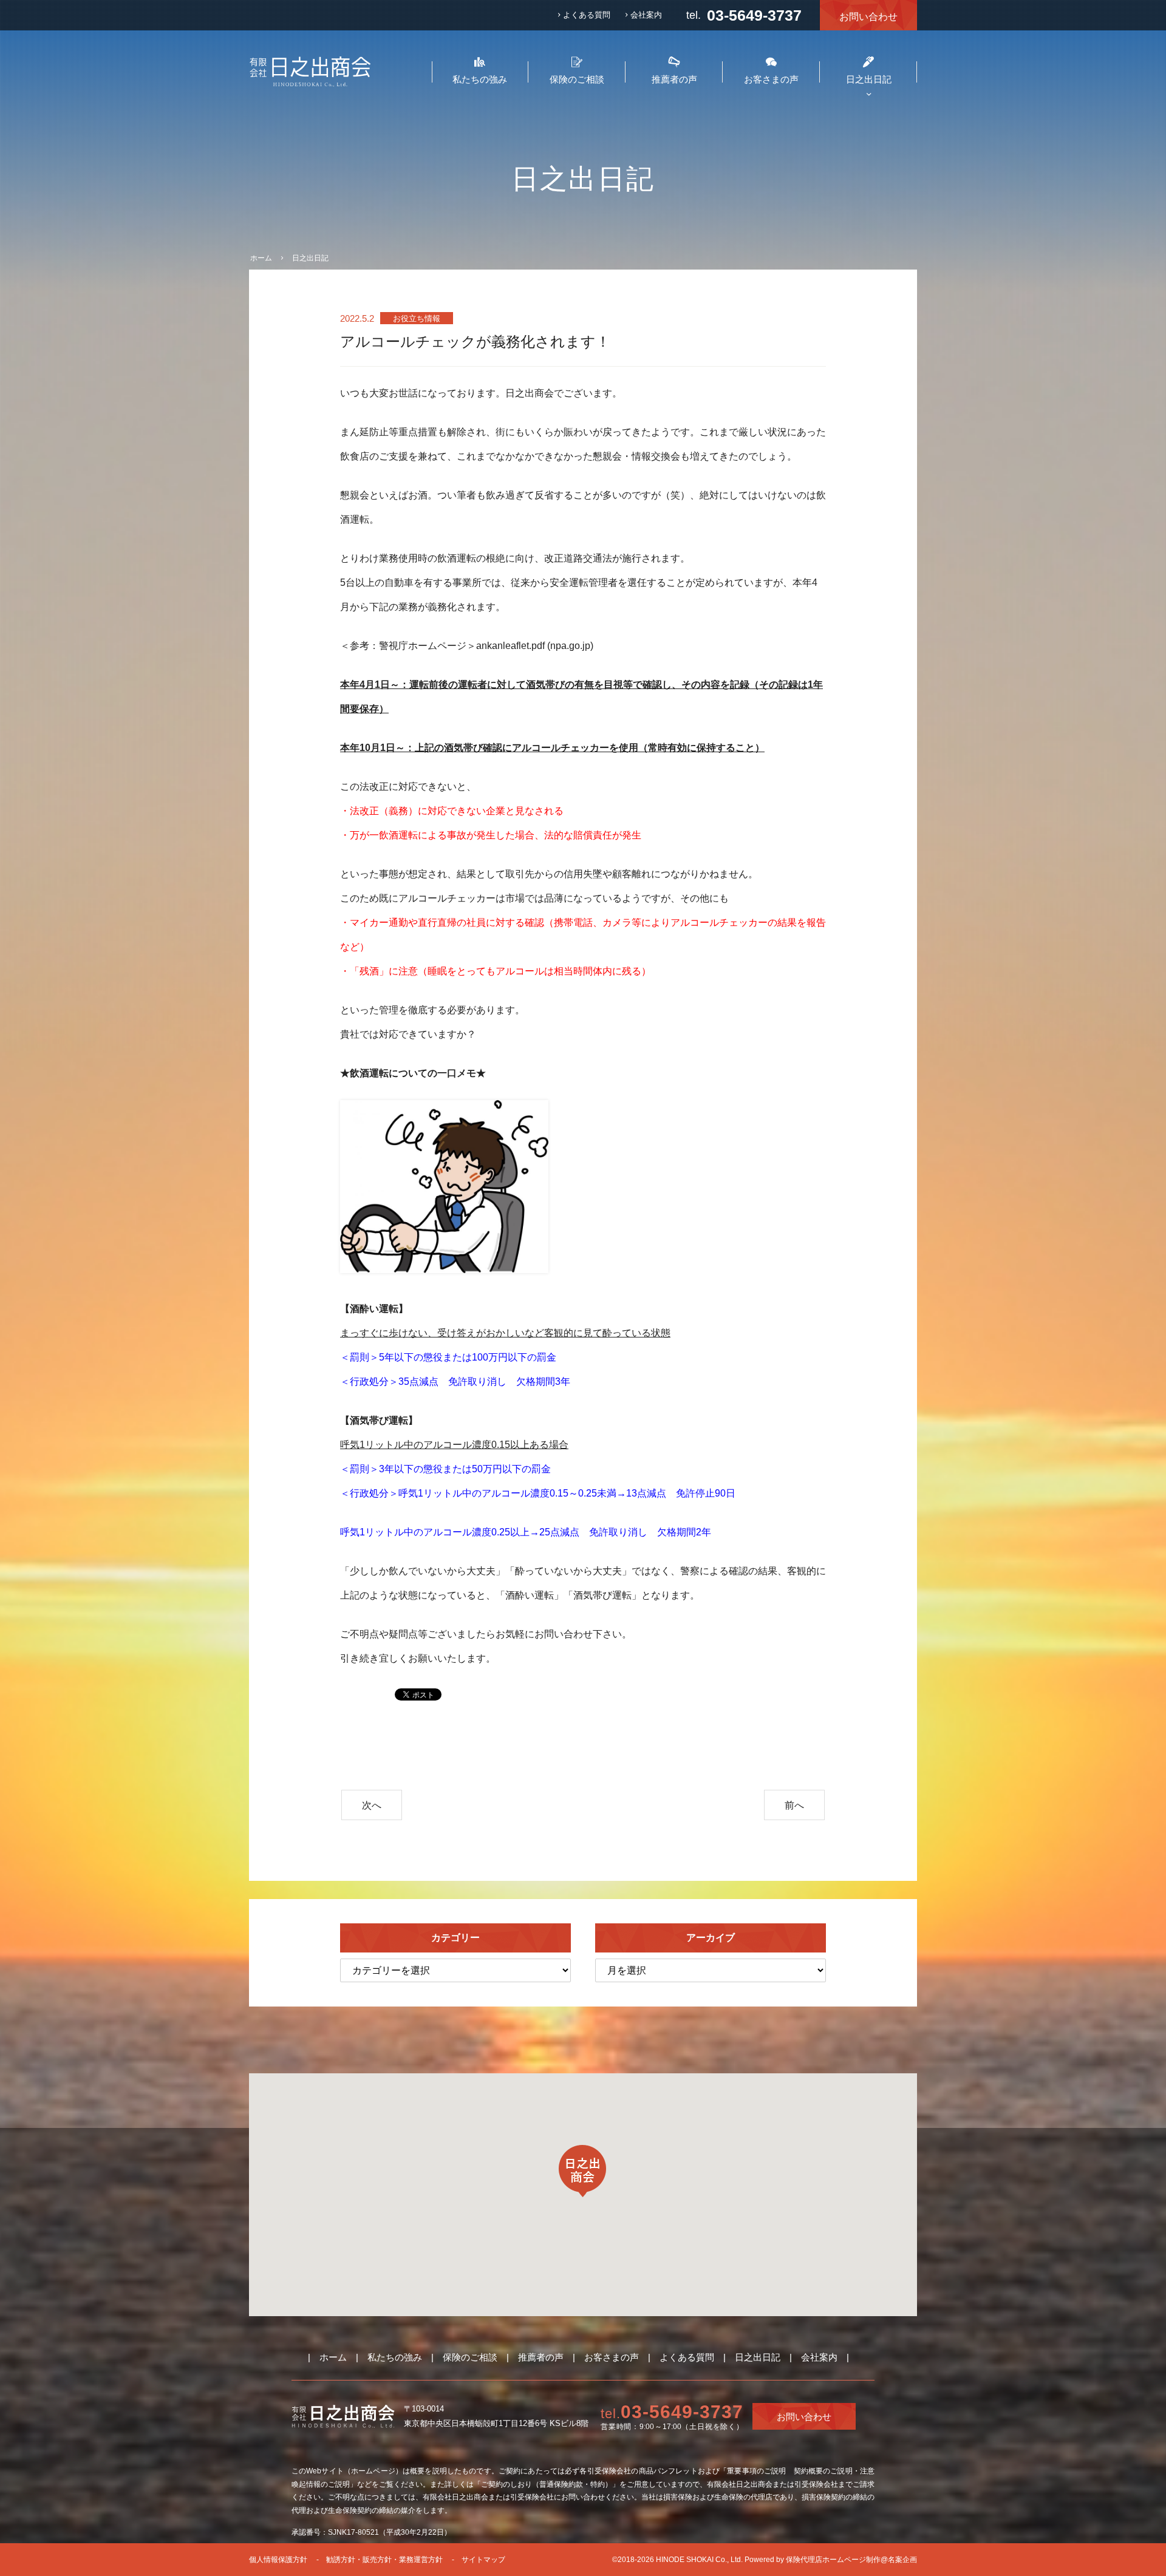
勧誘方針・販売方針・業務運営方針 (384, 2560)
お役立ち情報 (417, 318)
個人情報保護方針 (278, 2560)
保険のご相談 (470, 2357)
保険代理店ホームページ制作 (833, 2560)
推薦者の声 (541, 2357)
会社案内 (646, 15)
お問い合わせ (868, 17)
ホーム (333, 2357)
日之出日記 (758, 2357)
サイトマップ (483, 2560)
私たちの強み (395, 2357)
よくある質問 (587, 15)
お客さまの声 (612, 2357)
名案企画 (902, 2560)
